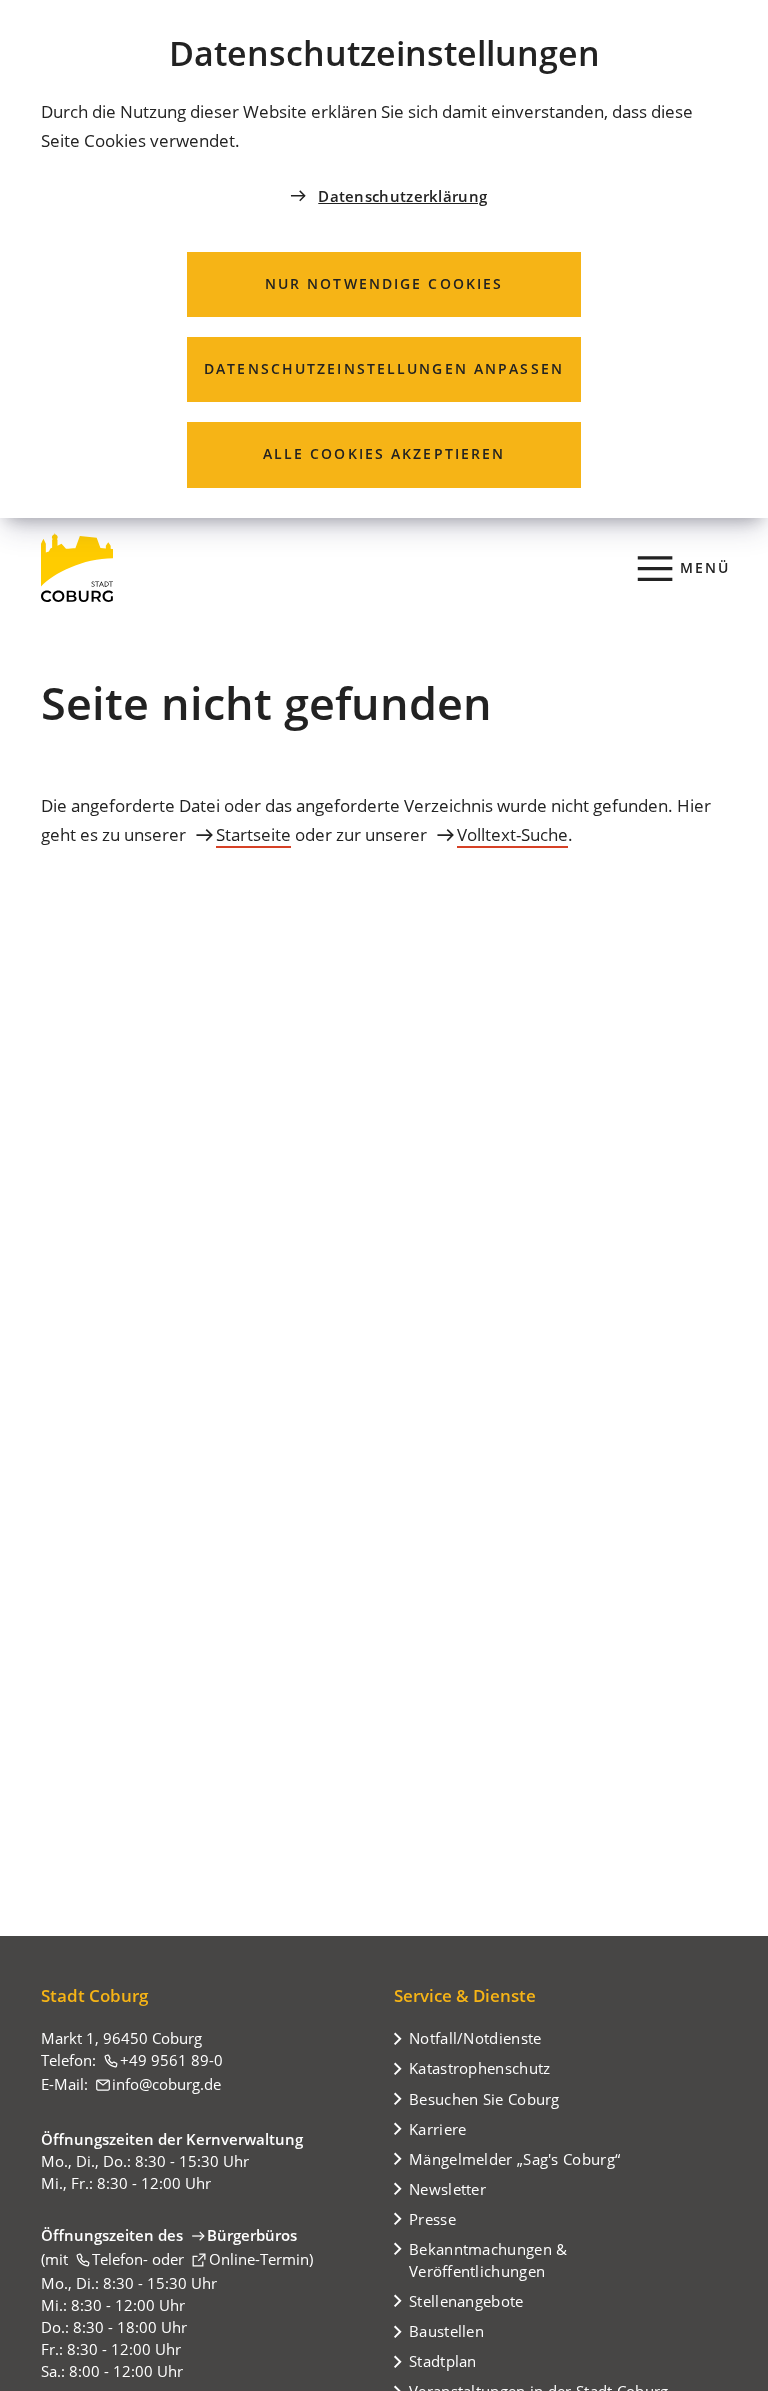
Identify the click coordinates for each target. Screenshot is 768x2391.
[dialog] (384, 259)
